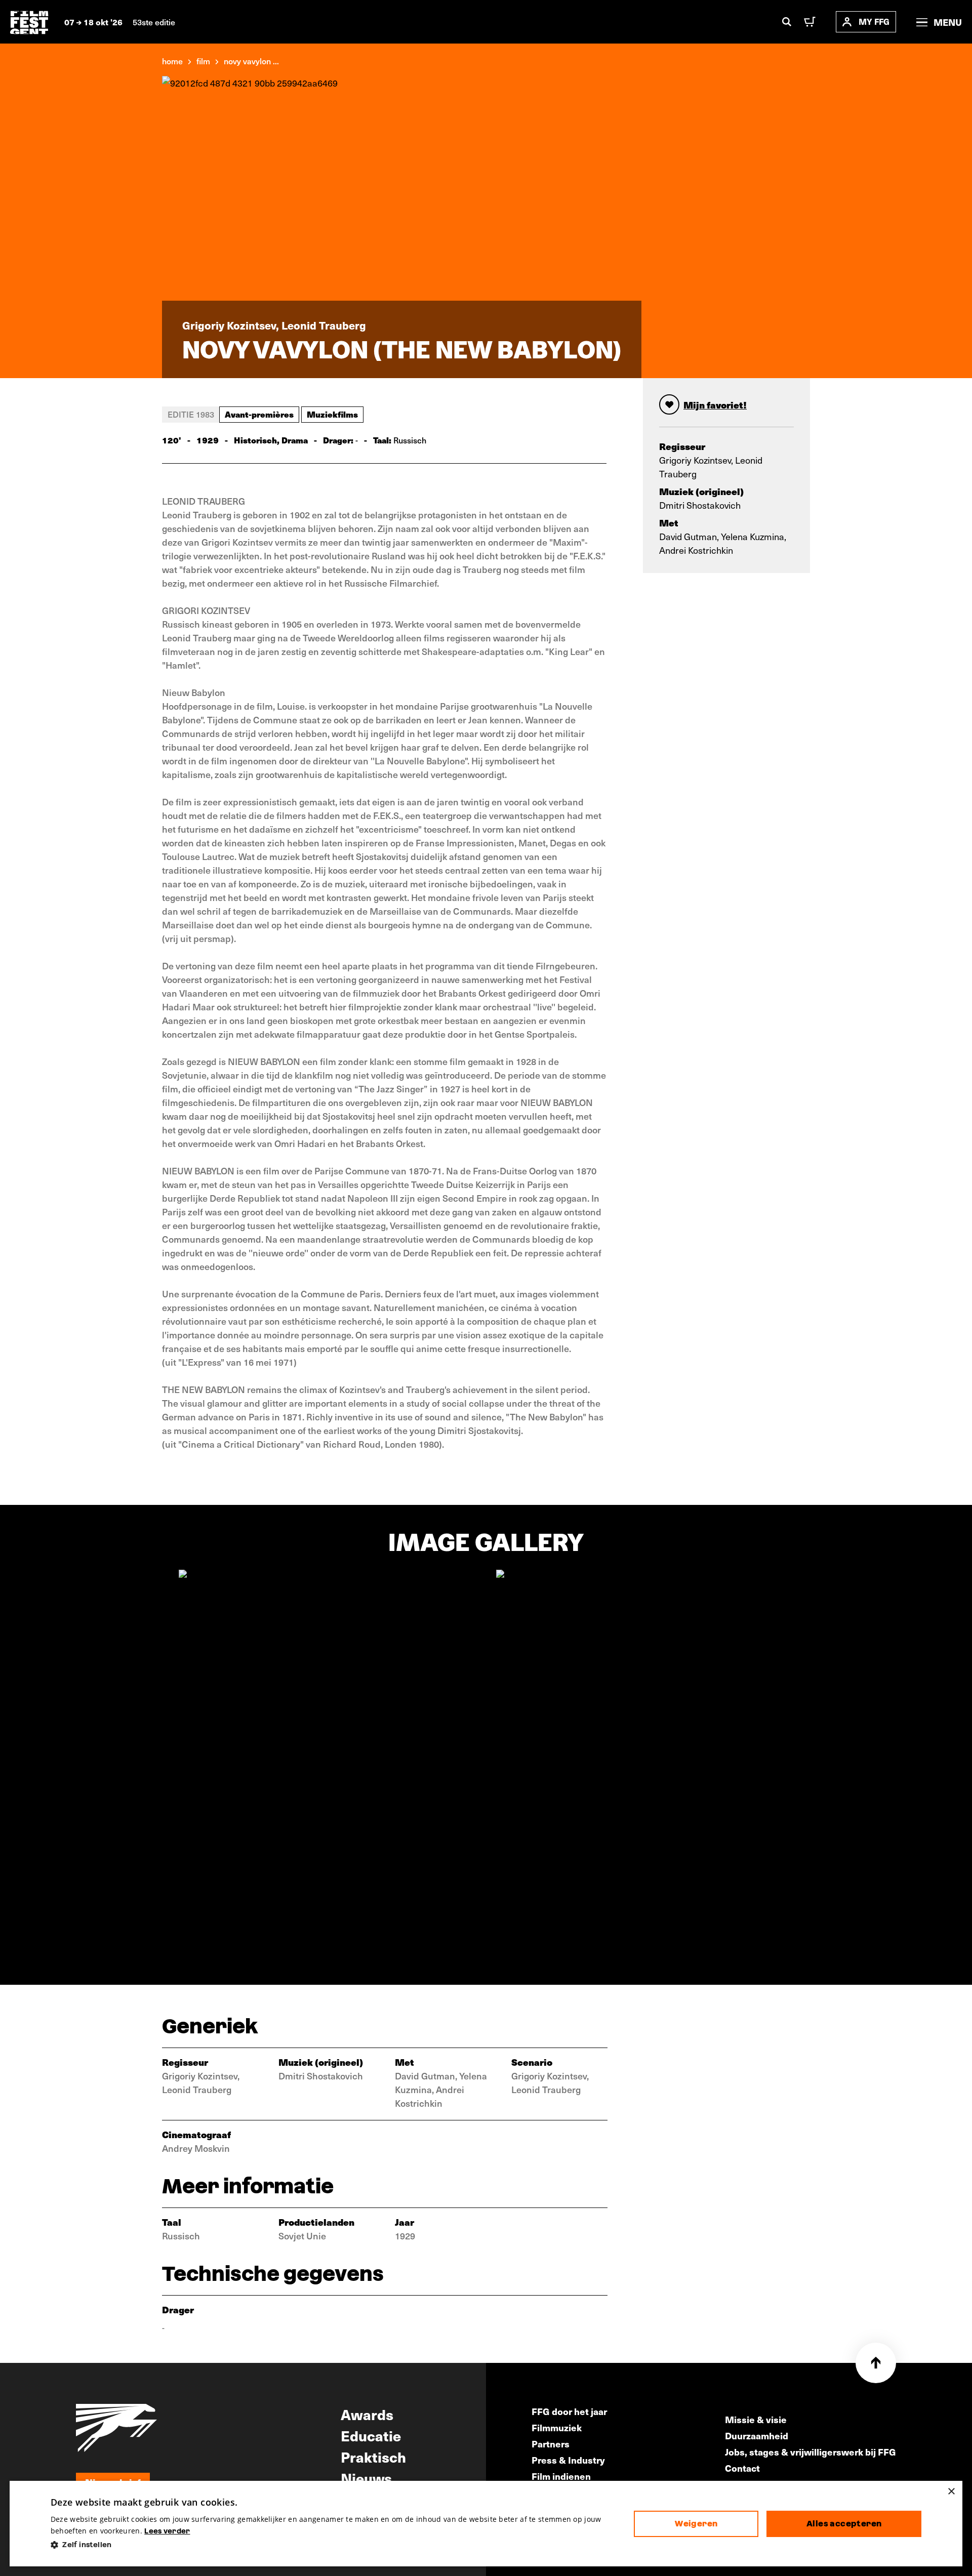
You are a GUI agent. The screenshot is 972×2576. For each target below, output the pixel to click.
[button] (334, 2545)
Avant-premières (259, 414)
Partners (551, 2444)
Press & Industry (568, 2460)
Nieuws (366, 2478)
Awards (367, 2414)
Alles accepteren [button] (844, 2524)
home (172, 61)
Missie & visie (756, 2419)
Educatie (371, 2435)
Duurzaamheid (757, 2436)
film (203, 61)
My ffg (874, 22)
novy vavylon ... (251, 61)
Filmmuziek (557, 2427)
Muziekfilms (332, 414)
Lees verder (167, 2531)
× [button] (951, 2492)
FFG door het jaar (569, 2411)
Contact (742, 2468)
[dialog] (486, 2524)
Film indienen (561, 2476)
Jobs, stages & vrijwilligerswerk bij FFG (811, 2452)
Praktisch (373, 2457)
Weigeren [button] (696, 2524)
